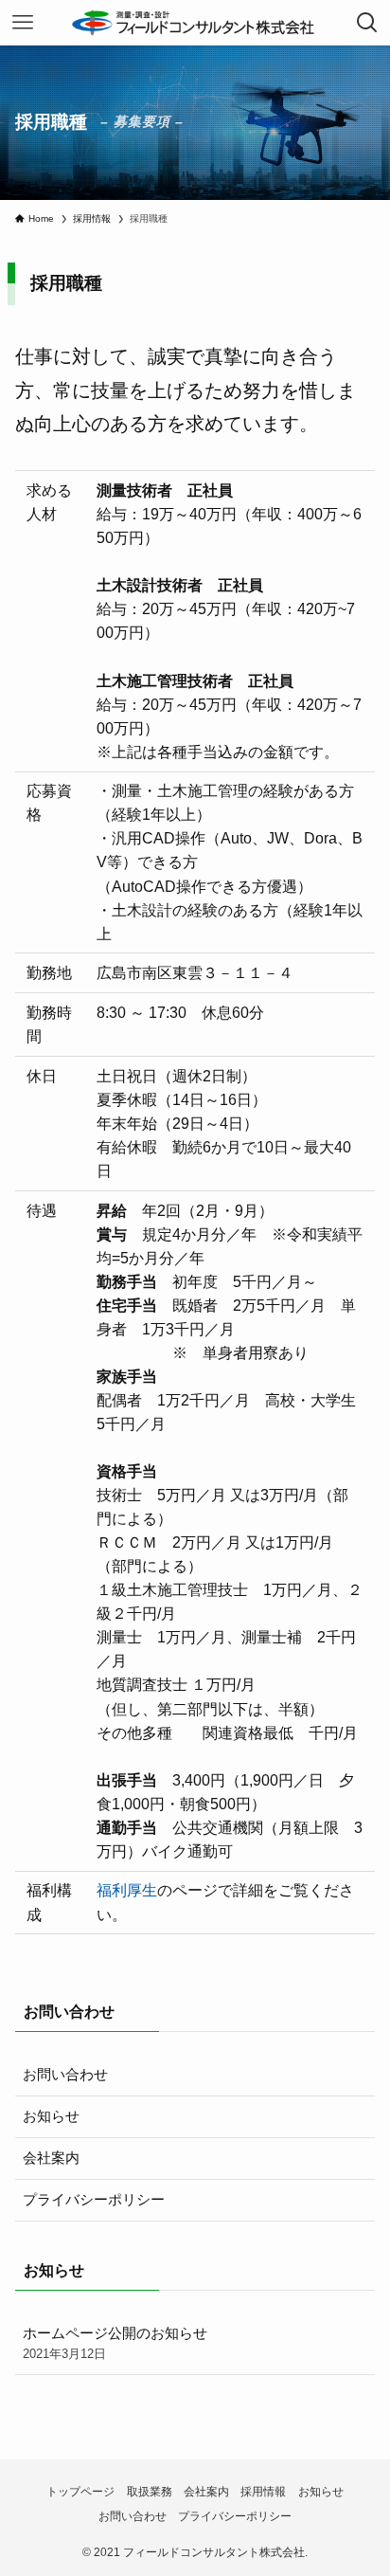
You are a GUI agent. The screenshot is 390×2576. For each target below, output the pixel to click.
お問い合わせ (65, 2075)
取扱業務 (150, 2492)
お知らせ (51, 2116)
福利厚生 (127, 1890)
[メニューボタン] (23, 23)
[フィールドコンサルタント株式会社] (195, 23)
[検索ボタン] (367, 23)
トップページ (80, 2492)
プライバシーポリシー (94, 2200)
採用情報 (263, 2492)
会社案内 (51, 2158)
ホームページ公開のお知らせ (115, 2343)
